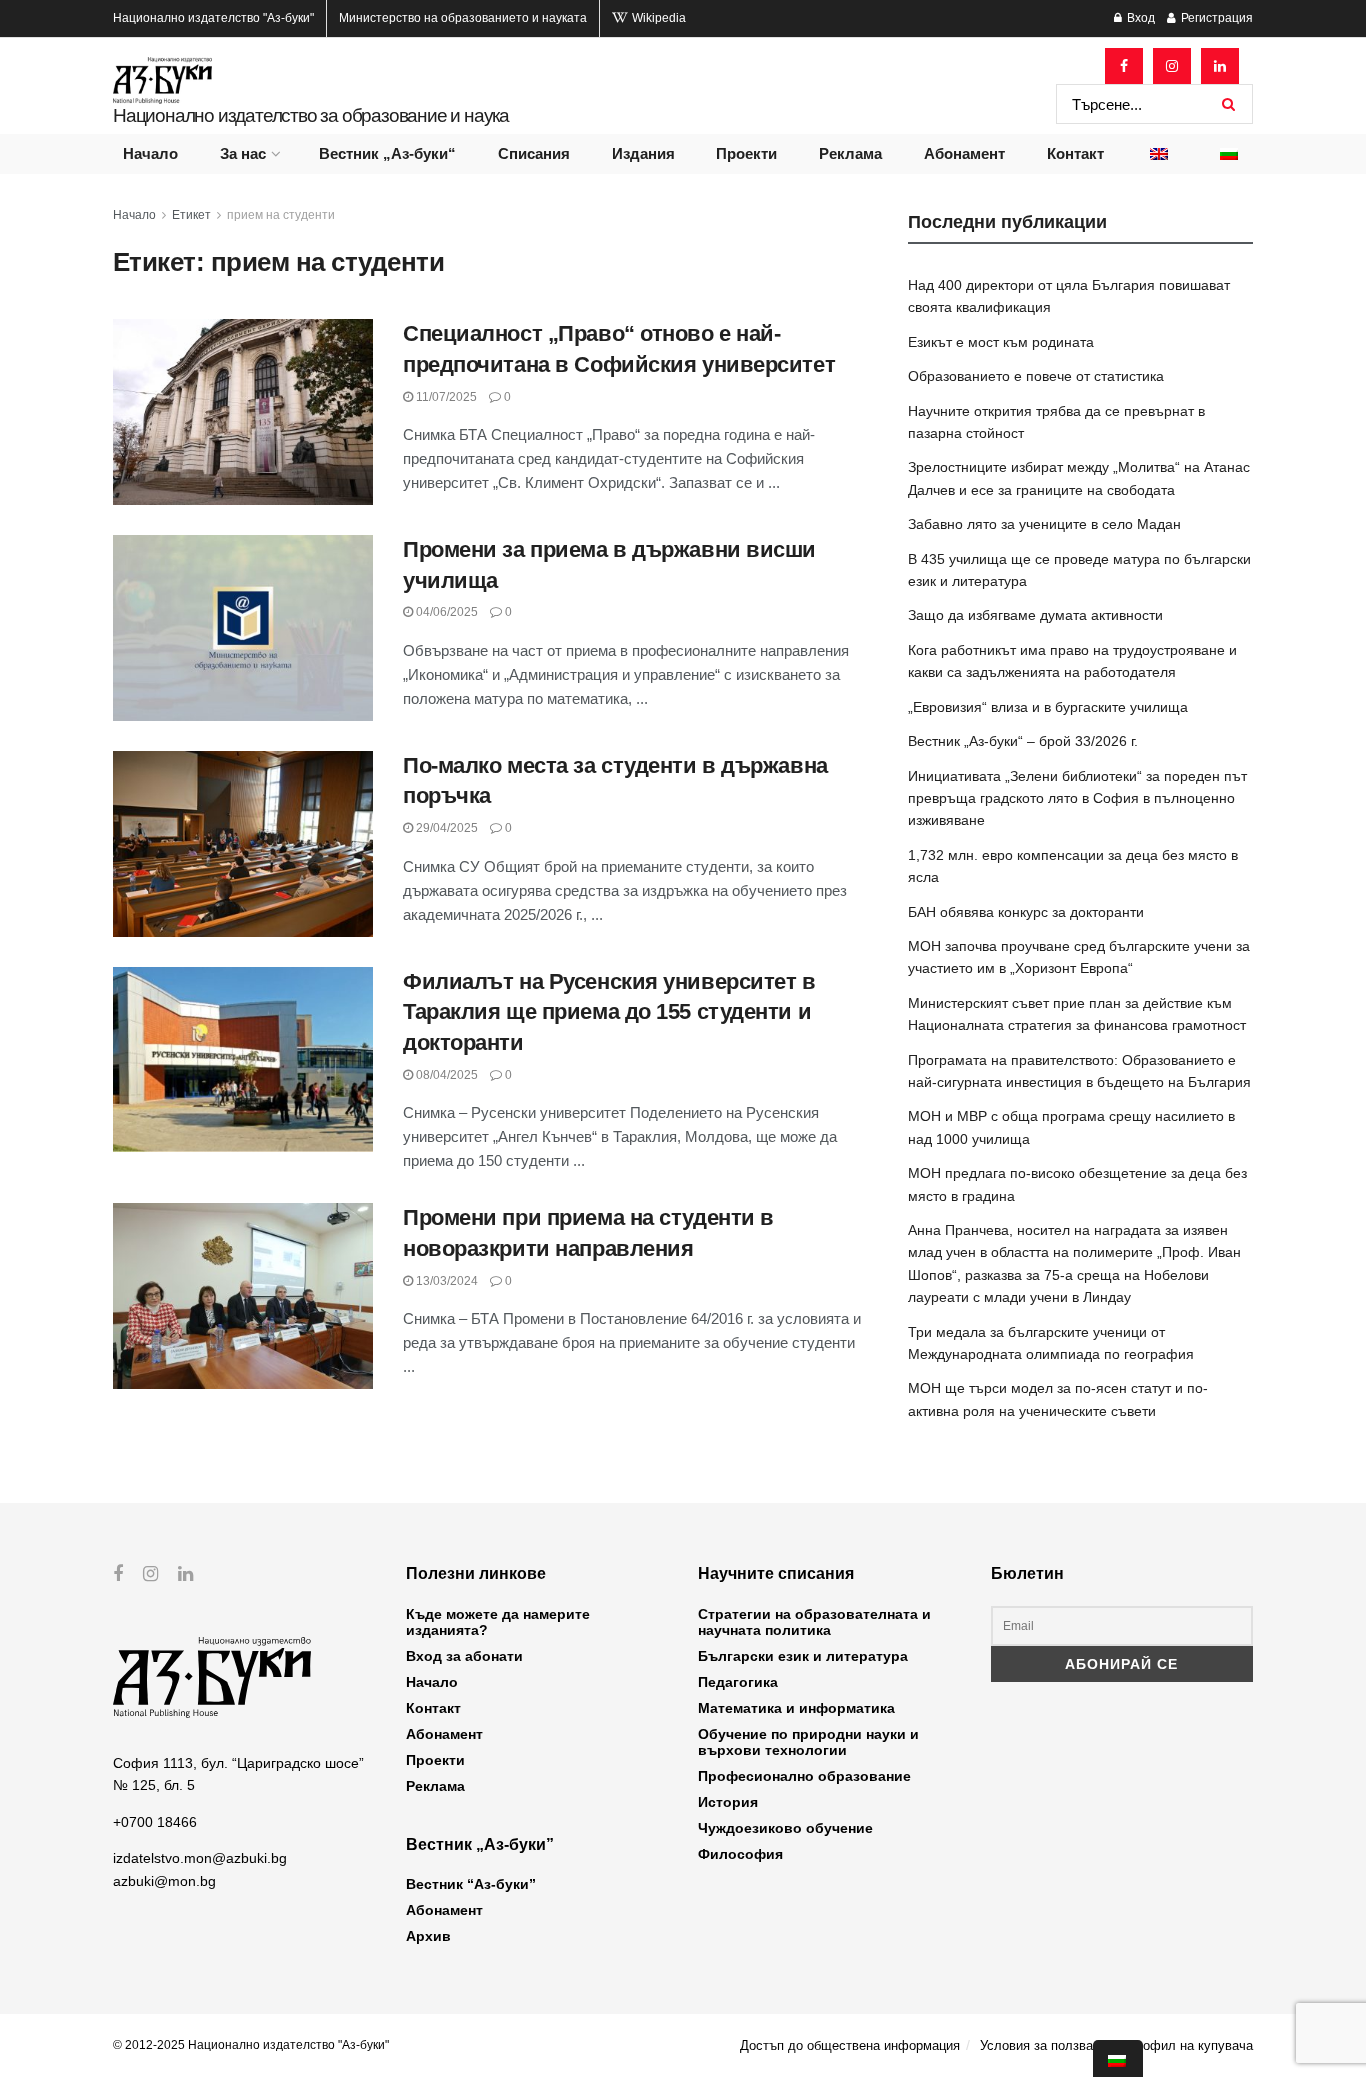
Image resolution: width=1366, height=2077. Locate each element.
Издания (643, 153)
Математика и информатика (796, 1708)
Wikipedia (657, 18)
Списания (534, 153)
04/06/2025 (445, 612)
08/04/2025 (445, 1075)
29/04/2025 (445, 828)
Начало (150, 153)
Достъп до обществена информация (850, 2045)
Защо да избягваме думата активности (1035, 615)
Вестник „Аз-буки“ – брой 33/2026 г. (1023, 741)
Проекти (746, 153)
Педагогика (738, 1682)
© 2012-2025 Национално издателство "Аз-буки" (251, 2045)
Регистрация (1215, 18)
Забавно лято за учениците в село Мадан (1044, 524)
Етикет (191, 215)
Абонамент (964, 153)
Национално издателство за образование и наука (311, 115)
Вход (1139, 18)
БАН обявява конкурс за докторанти (1026, 912)
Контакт (1075, 153)
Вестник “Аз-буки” (471, 1884)
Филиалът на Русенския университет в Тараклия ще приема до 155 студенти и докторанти (609, 1012)
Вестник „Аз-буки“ (387, 153)
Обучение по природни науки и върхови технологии (808, 1742)
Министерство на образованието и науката (463, 18)
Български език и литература (803, 1656)
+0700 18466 (155, 1822)
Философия (740, 1854)
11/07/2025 (445, 397)
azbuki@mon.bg (164, 1881)
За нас (243, 153)
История (728, 1802)
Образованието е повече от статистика (1036, 376)
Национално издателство (213, 18)
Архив (428, 1936)
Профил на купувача (1190, 2045)
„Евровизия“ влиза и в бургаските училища (1048, 707)
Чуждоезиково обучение (785, 1828)
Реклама (850, 153)
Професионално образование (804, 1776)
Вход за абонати (464, 1656)
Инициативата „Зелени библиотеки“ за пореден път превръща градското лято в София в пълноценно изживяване (1077, 798)
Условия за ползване (1043, 2045)
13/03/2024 (445, 1281)
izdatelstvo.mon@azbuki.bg (200, 1858)
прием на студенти (281, 215)
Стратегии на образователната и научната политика (814, 1622)
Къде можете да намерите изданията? (498, 1622)
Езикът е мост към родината (1001, 342)
